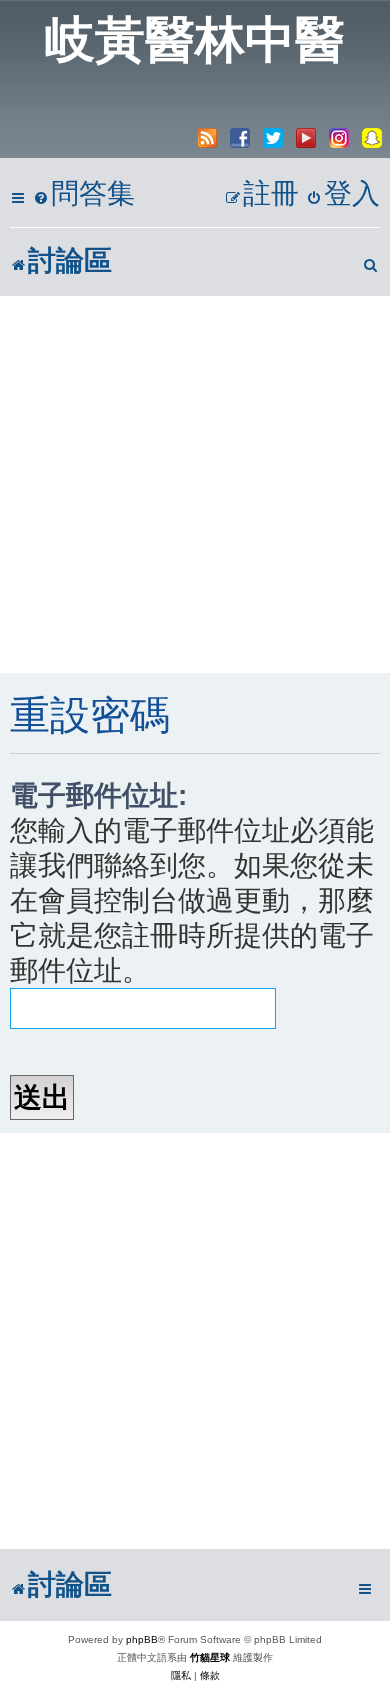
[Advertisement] (195, 484)
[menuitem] (84, 194)
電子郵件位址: (98, 795)
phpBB (142, 1639)
